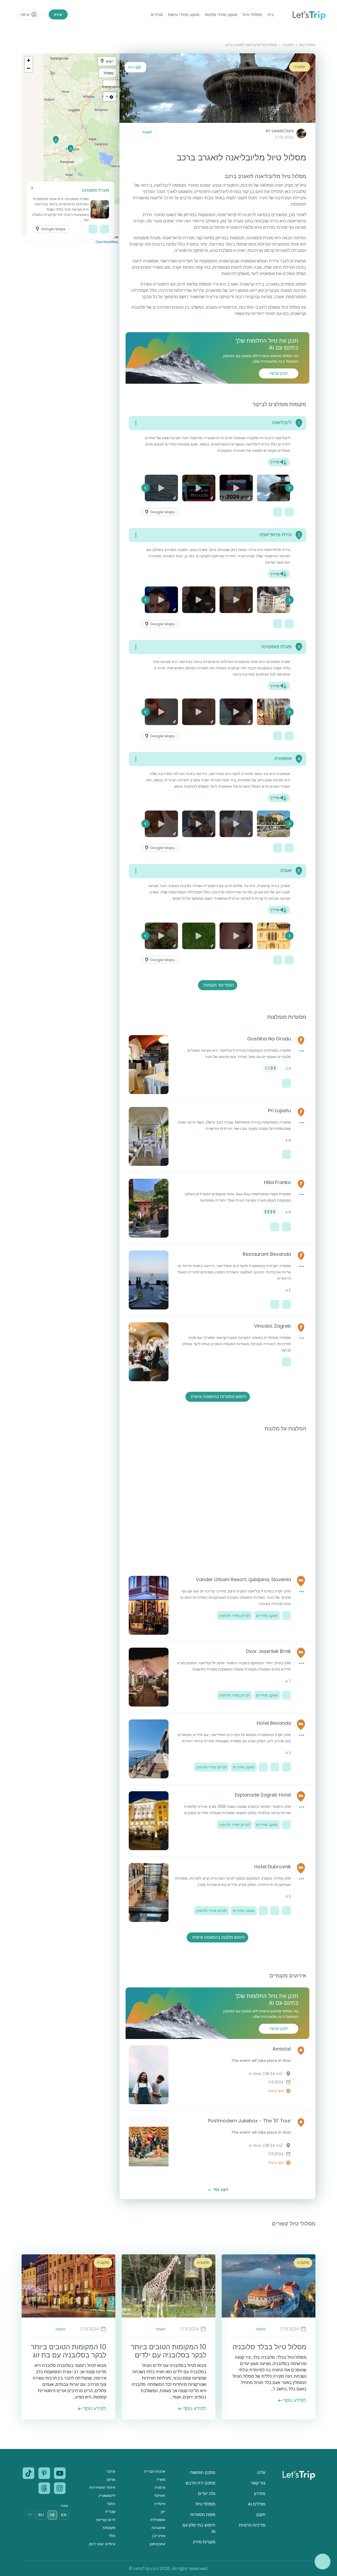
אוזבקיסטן (157, 2544)
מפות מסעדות (203, 2515)
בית (271, 15)
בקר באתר (276, 2091)
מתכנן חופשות (203, 2473)
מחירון (260, 2494)
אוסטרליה (158, 2520)
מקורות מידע (204, 2542)
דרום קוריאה (106, 2520)
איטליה (160, 2504)
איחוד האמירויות (102, 2487)
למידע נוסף (295, 2400)
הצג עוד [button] (221, 2190)
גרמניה (160, 2487)
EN (64, 2515)
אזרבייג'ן (159, 2536)
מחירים (157, 15)
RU (41, 2515)
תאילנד (160, 2496)
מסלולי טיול (252, 15)
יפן (163, 2512)
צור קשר (258, 2483)
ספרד (161, 2479)
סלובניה (288, 45)
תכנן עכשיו (279, 373)
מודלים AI (257, 2504)
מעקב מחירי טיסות (184, 15)
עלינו (261, 2473)
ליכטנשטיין (107, 2496)
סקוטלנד (109, 2528)
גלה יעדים (207, 2494)
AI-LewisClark (280, 131)
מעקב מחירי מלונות (221, 15)
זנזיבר (111, 2471)
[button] (56, 140)
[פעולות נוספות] (133, 132)
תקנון (261, 2515)
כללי (112, 2536)
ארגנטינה (158, 2528)
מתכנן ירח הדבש (200, 2483)
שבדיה (110, 2512)
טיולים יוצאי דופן (102, 2544)
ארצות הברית (155, 2471)
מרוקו (111, 2479)
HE (52, 2515)
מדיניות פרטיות (252, 2525)
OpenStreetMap (107, 242)
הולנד (111, 2504)
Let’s (309, 15)
